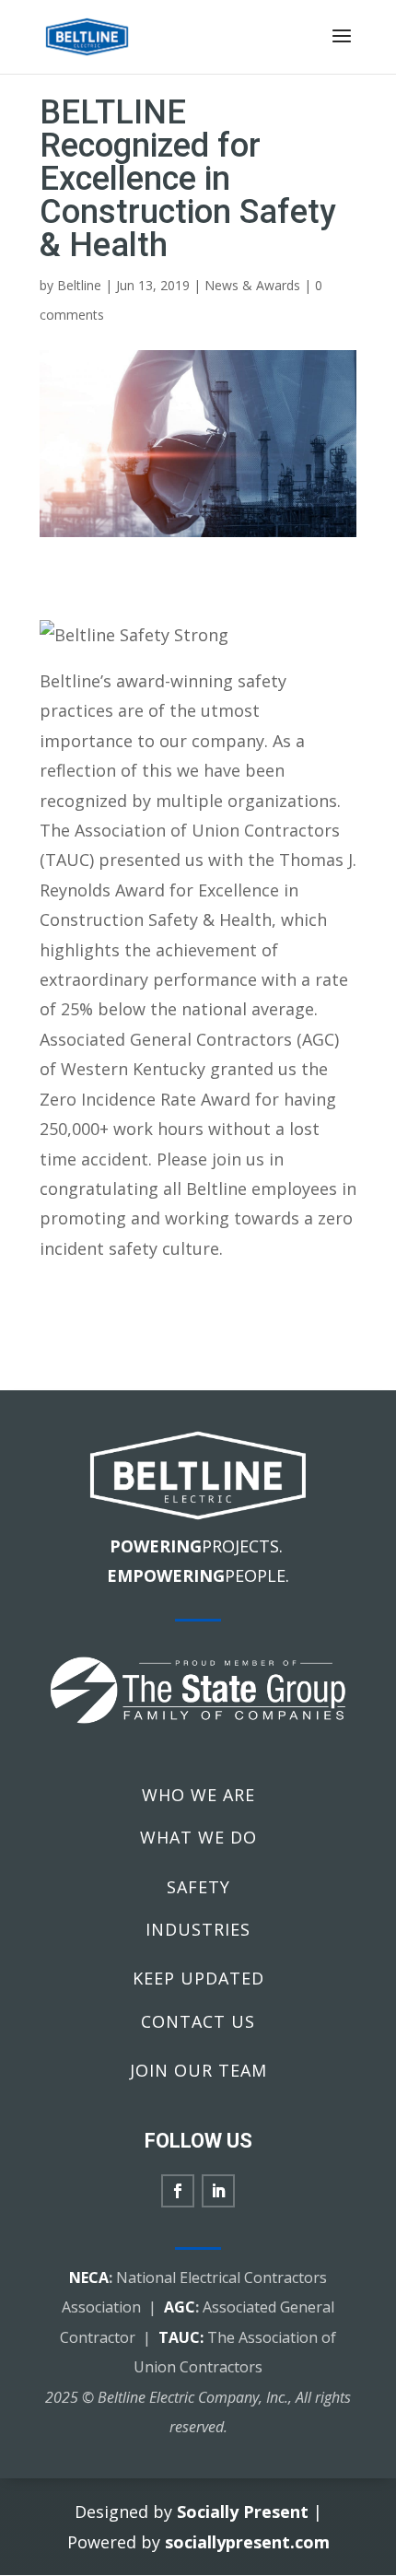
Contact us (198, 2021)
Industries (198, 1929)
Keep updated (198, 1978)
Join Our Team (198, 2070)
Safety (198, 1887)
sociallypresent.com (247, 2542)
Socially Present (243, 2512)
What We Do (198, 1837)
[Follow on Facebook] (178, 2191)
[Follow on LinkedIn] (218, 2191)
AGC (180, 2307)
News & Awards (252, 285)
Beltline (79, 285)
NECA (89, 2277)
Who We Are (198, 1795)
